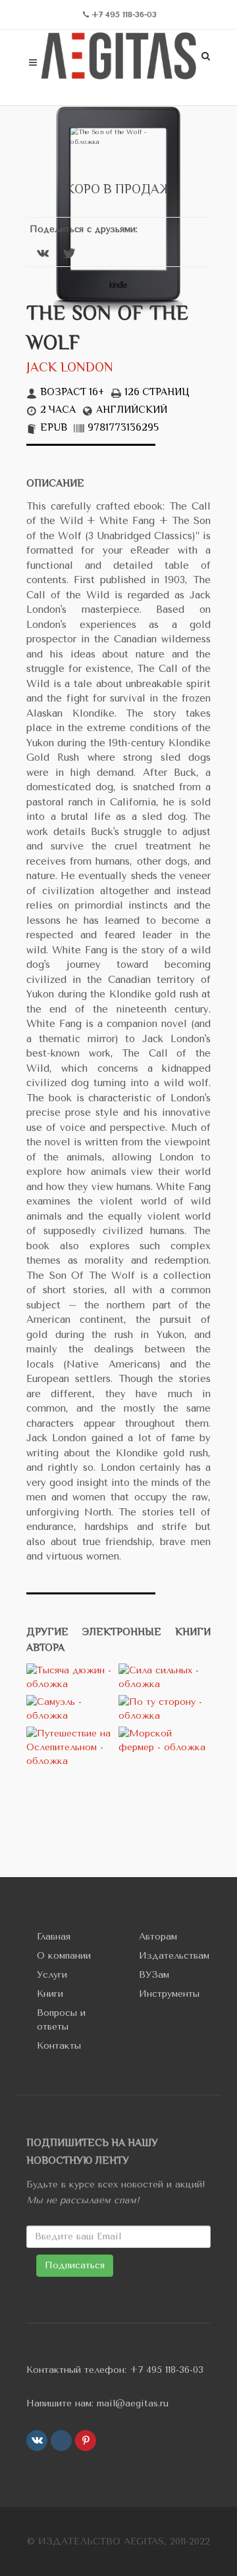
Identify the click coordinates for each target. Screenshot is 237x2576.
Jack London (70, 369)
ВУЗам (154, 1975)
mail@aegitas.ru (133, 2403)
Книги (50, 1994)
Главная (54, 1937)
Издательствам (174, 1956)
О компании (64, 1956)
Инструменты (169, 1994)
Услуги (52, 1975)
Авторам (158, 1937)
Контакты (59, 2046)
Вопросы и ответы (61, 2020)
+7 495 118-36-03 (167, 2370)
